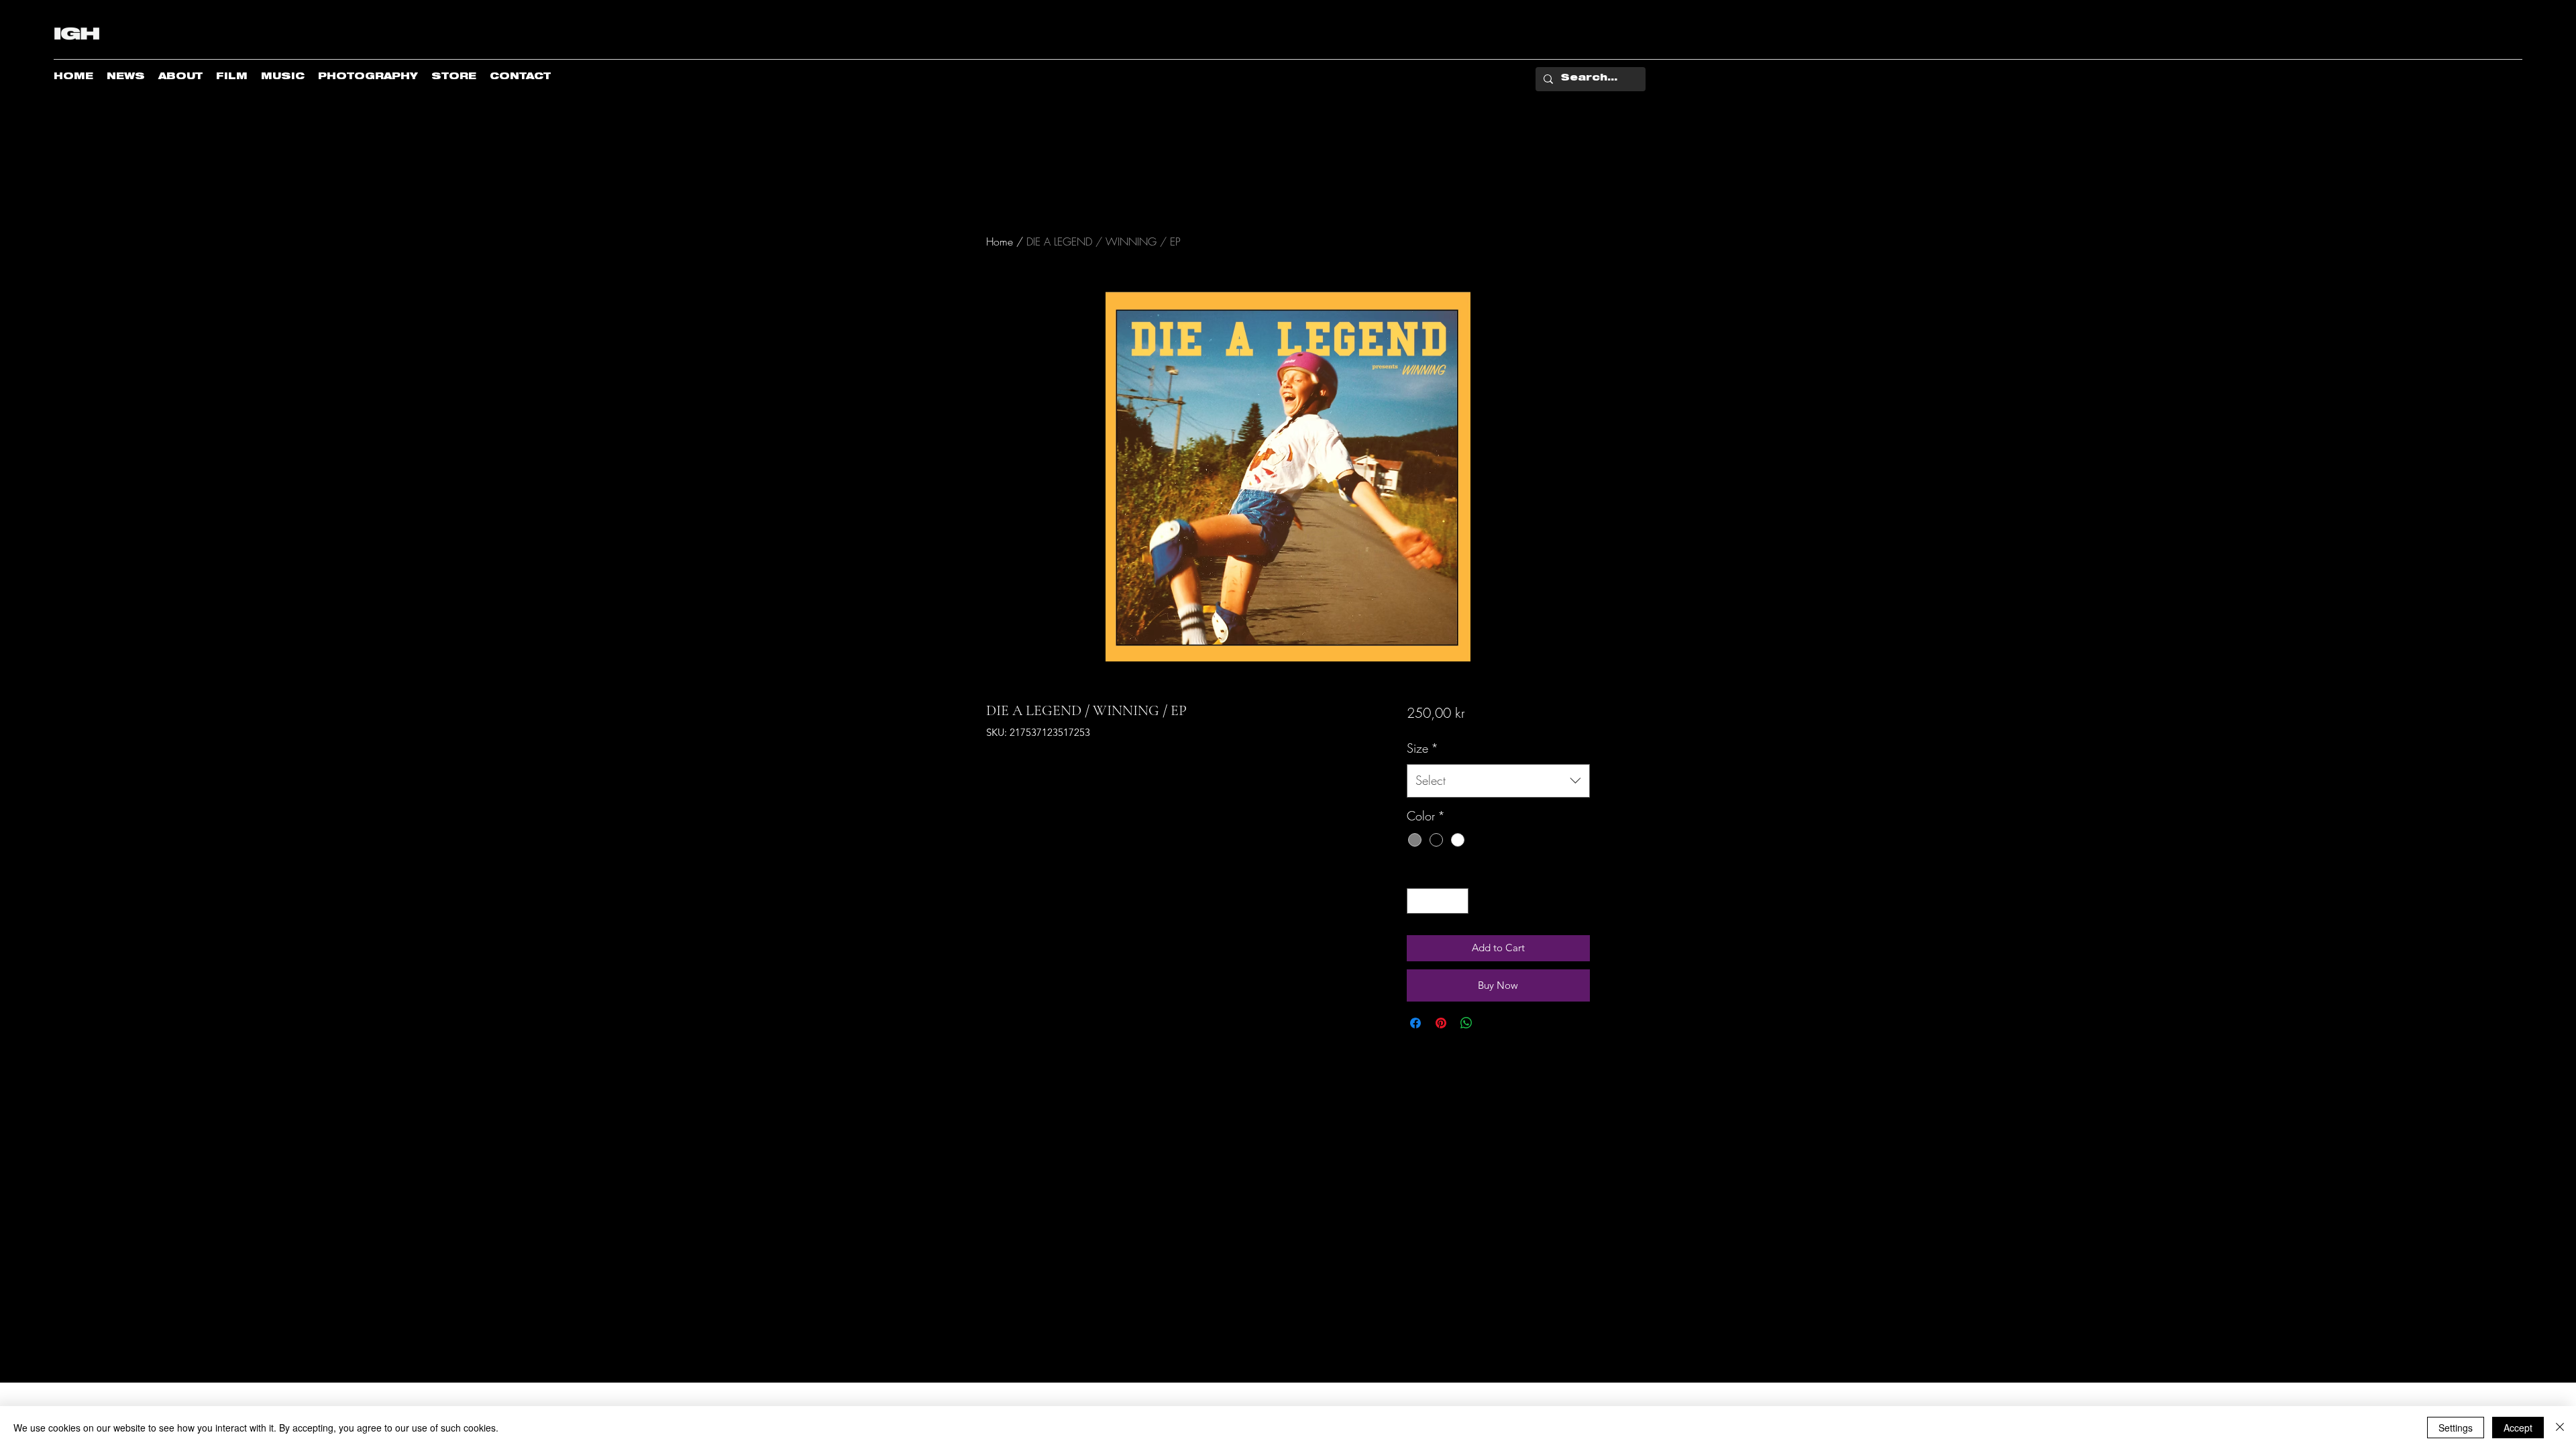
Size (1423, 748)
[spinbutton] (1437, 901)
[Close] (2560, 1428)
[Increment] (1457, 901)
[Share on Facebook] (1415, 1023)
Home (1000, 241)
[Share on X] (1492, 1023)
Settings (2456, 1428)
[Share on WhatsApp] (1466, 1023)
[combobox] (1498, 781)
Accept (2518, 1428)
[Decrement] (1418, 901)
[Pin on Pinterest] (1441, 1023)
